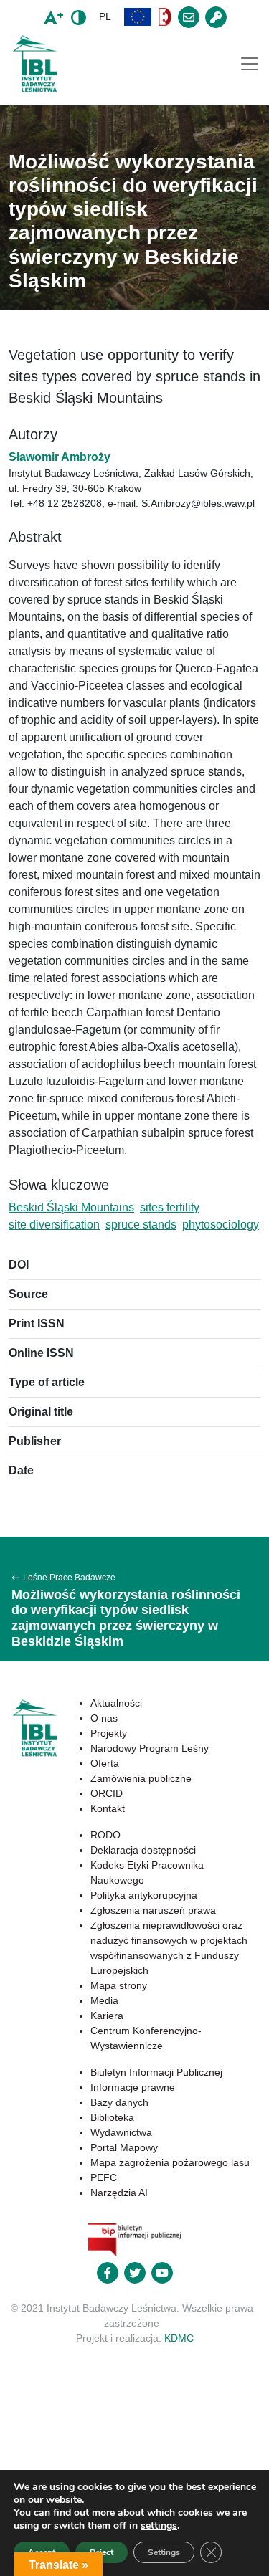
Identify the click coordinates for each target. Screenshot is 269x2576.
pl (105, 16)
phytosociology (221, 1225)
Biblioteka (112, 2117)
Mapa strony (119, 1985)
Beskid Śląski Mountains (71, 1207)
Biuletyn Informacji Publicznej (156, 2072)
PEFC (104, 2177)
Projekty (109, 1733)
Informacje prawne (133, 2087)
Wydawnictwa (121, 2132)
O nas (104, 1718)
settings (159, 2526)
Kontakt (108, 1808)
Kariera (107, 2016)
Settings (164, 2552)
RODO (105, 1835)
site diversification (54, 1225)
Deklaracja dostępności (143, 1850)
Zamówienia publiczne (141, 1778)
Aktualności (116, 1703)
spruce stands (141, 1225)
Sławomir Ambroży (60, 457)
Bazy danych (119, 2102)
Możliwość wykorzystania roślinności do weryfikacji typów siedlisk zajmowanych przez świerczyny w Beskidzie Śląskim (126, 1618)
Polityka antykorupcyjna (144, 1895)
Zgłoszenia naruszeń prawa (153, 1910)
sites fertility (170, 1207)
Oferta (105, 1763)
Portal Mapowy (124, 2147)
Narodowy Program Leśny (150, 1748)
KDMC (179, 2338)
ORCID (107, 1793)
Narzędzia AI (119, 2193)
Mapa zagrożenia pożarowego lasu (170, 2162)
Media (104, 2000)
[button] (138, 17)
